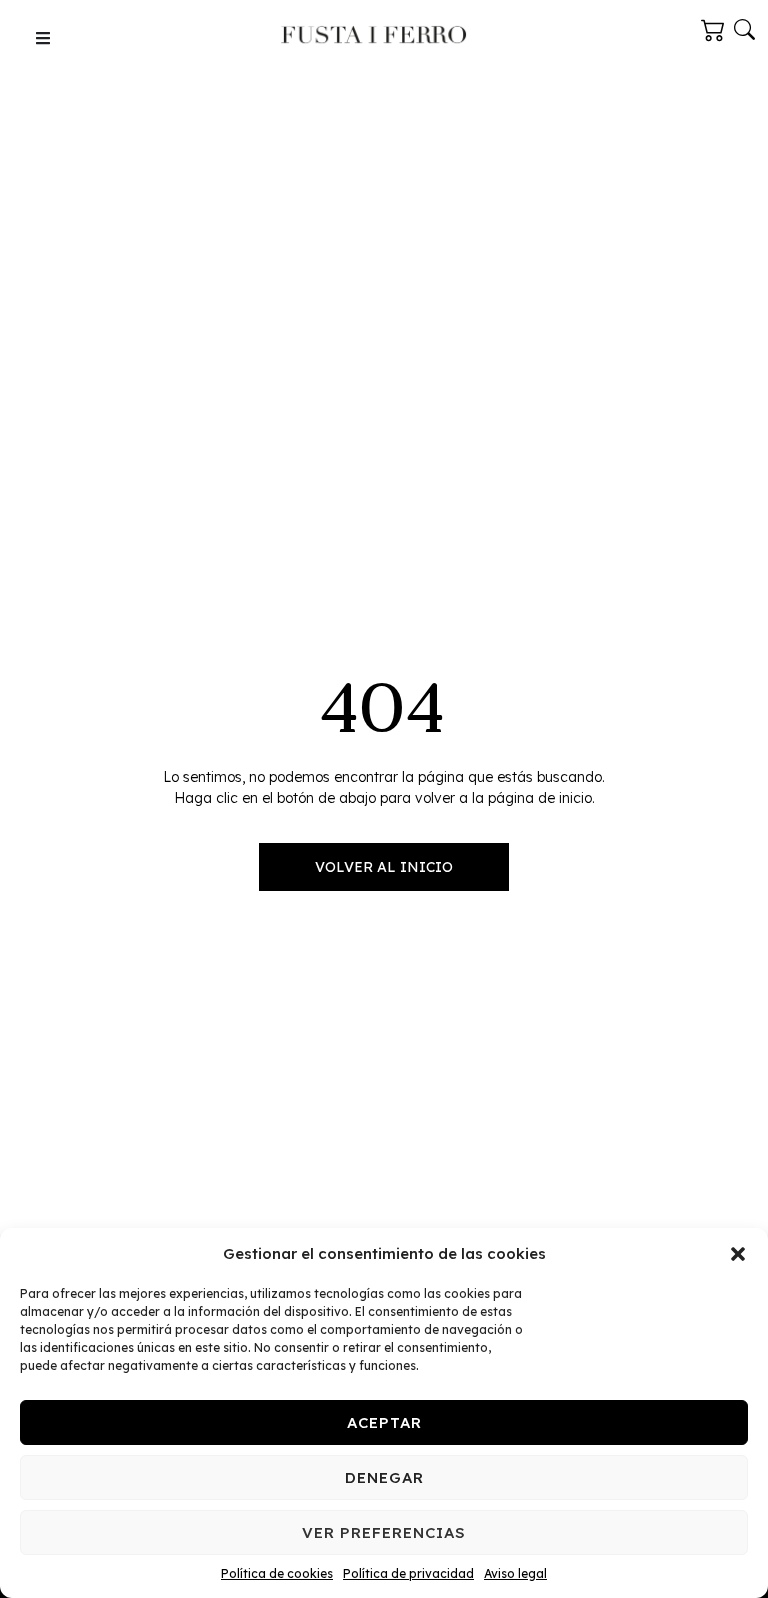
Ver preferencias (384, 1532)
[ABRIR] (43, 38)
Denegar (384, 1477)
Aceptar (384, 1422)
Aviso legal (515, 1573)
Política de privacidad (408, 1573)
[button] (738, 1254)
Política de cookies (277, 1573)
